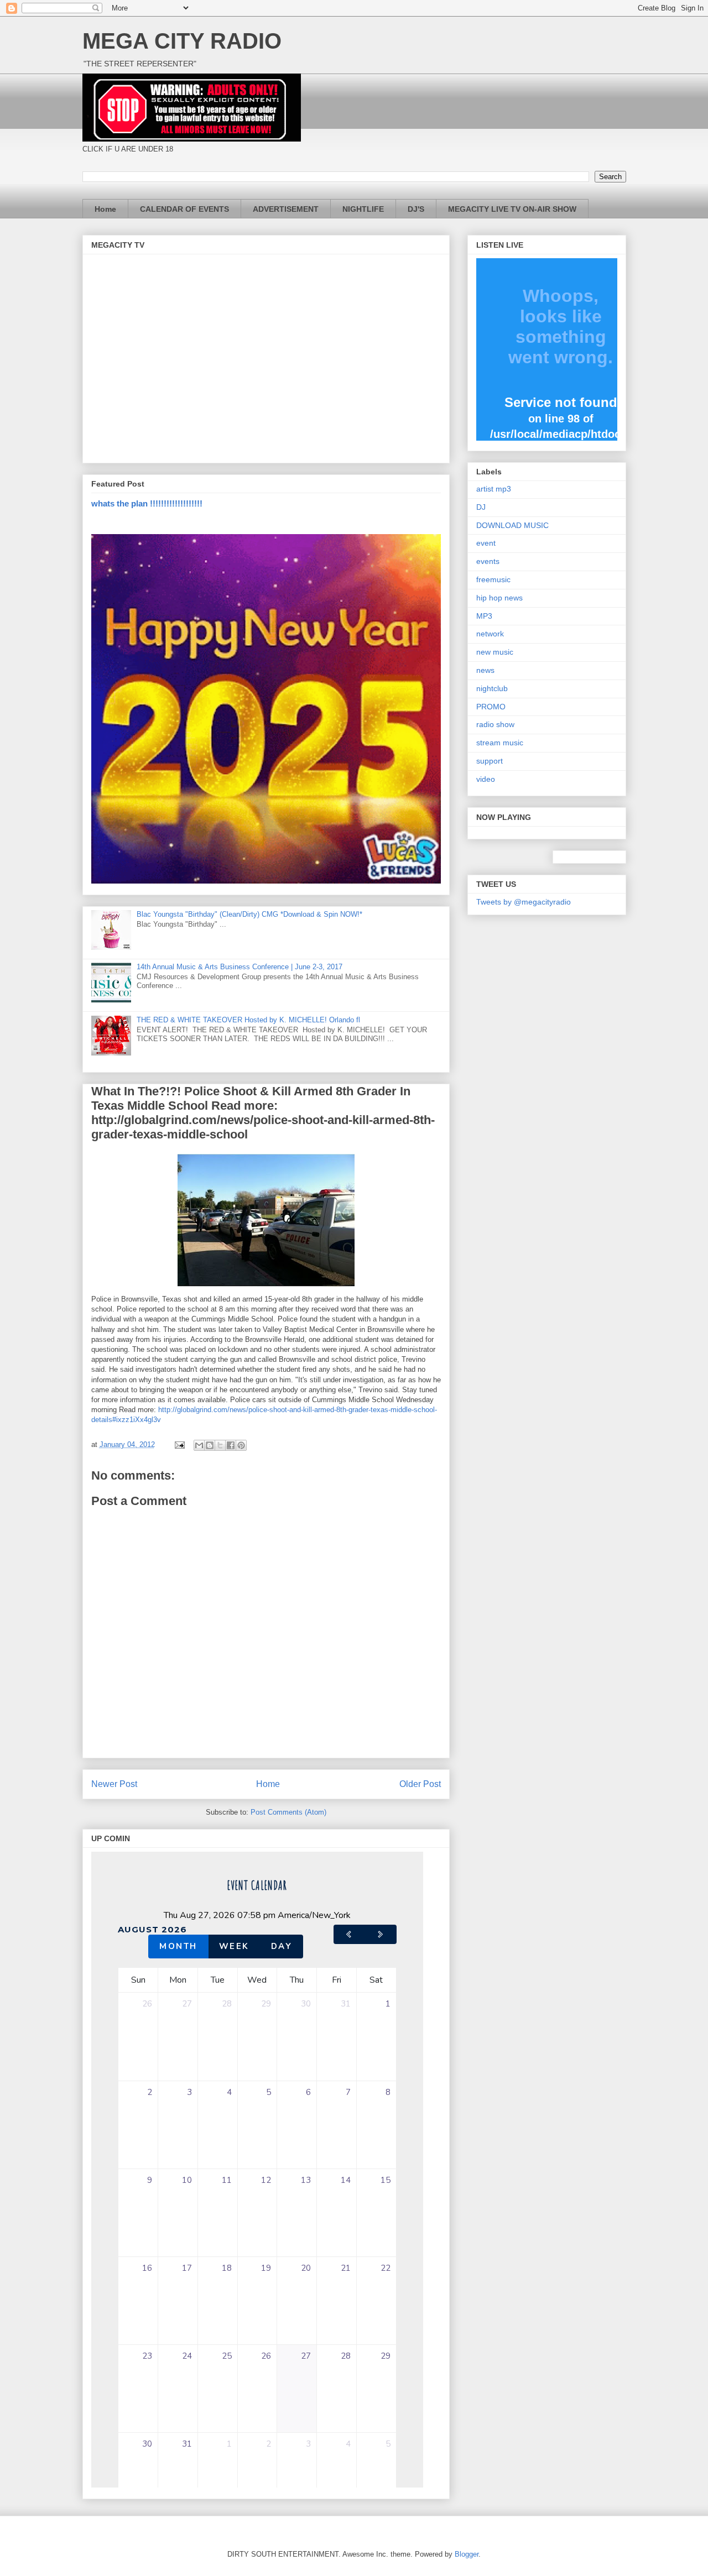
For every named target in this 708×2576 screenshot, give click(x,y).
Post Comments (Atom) (288, 1812)
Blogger (467, 2554)
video (486, 779)
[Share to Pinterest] (241, 1445)
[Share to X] (220, 1445)
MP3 (484, 616)
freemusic (493, 579)
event (486, 543)
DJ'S (416, 209)
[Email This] (199, 1445)
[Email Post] (179, 1444)
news (485, 670)
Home (105, 209)
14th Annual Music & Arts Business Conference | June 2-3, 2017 (240, 967)
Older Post (420, 1784)
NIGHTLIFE (363, 209)
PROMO (491, 707)
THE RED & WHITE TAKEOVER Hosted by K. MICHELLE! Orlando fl (248, 1020)
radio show (495, 724)
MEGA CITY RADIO (182, 41)
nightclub (492, 688)
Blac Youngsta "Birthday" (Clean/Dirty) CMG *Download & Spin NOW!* (249, 914)
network (490, 634)
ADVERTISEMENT (286, 209)
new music (495, 652)
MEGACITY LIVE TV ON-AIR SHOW (512, 209)
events (488, 561)
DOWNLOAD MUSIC (512, 525)
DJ (481, 507)
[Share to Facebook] (231, 1445)
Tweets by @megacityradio (524, 902)
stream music (500, 743)
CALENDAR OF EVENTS (184, 209)
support (490, 761)
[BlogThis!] (210, 1445)
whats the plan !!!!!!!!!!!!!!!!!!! (147, 503)
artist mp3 (494, 489)
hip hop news (499, 598)
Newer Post (114, 1784)
